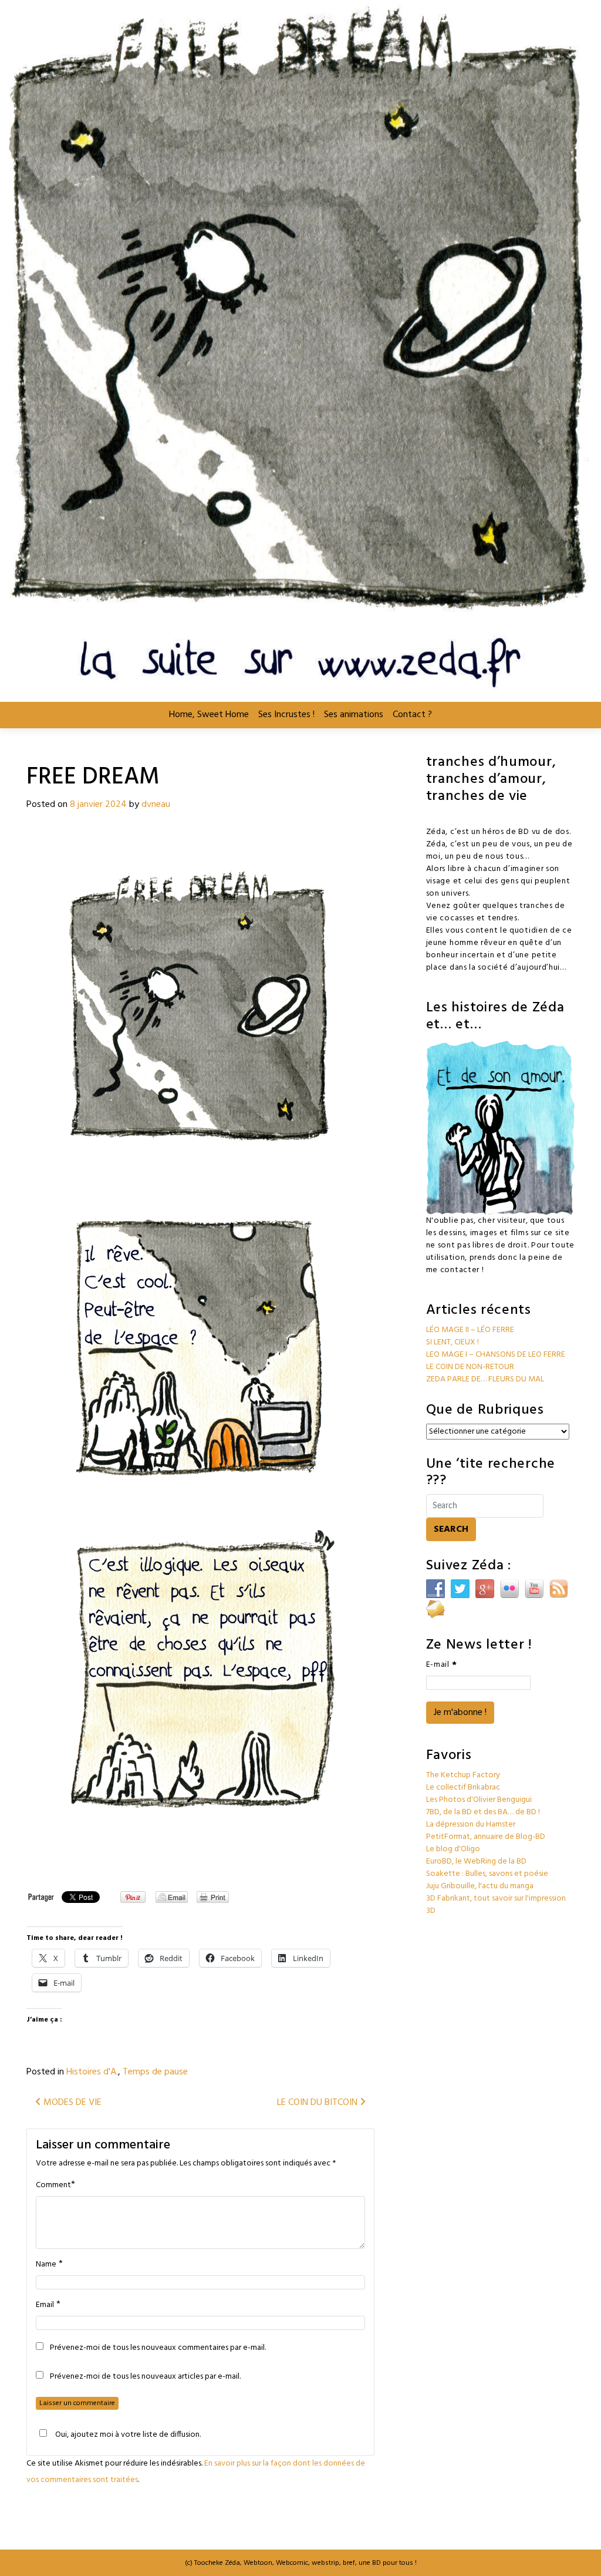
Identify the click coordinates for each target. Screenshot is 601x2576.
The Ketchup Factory (463, 1775)
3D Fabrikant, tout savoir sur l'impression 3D (496, 1905)
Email (45, 2305)
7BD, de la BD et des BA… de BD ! (483, 1812)
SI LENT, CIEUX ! (453, 1342)
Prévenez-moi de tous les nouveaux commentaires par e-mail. (158, 2348)
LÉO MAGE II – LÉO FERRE (470, 1330)
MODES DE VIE (71, 2103)
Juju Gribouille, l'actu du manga (480, 1886)
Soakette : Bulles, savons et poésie (487, 1874)
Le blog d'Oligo (453, 1849)
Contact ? (412, 715)
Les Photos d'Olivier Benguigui (479, 1800)
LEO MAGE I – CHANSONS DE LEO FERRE (496, 1355)
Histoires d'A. (92, 2072)
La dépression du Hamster (471, 1825)
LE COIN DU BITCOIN (318, 2103)
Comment (53, 2185)
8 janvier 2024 (98, 805)
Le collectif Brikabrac (463, 1788)
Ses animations (354, 715)
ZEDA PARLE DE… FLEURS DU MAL (485, 1379)
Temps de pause (155, 2072)
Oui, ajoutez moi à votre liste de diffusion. (128, 2434)
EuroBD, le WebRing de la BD (476, 1862)
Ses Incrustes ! (286, 715)
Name (46, 2265)
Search (451, 1529)
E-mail (442, 1665)
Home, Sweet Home (209, 715)
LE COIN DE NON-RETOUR (470, 1367)
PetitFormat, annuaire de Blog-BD (486, 1837)
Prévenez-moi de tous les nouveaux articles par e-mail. (145, 2377)
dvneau (156, 805)
